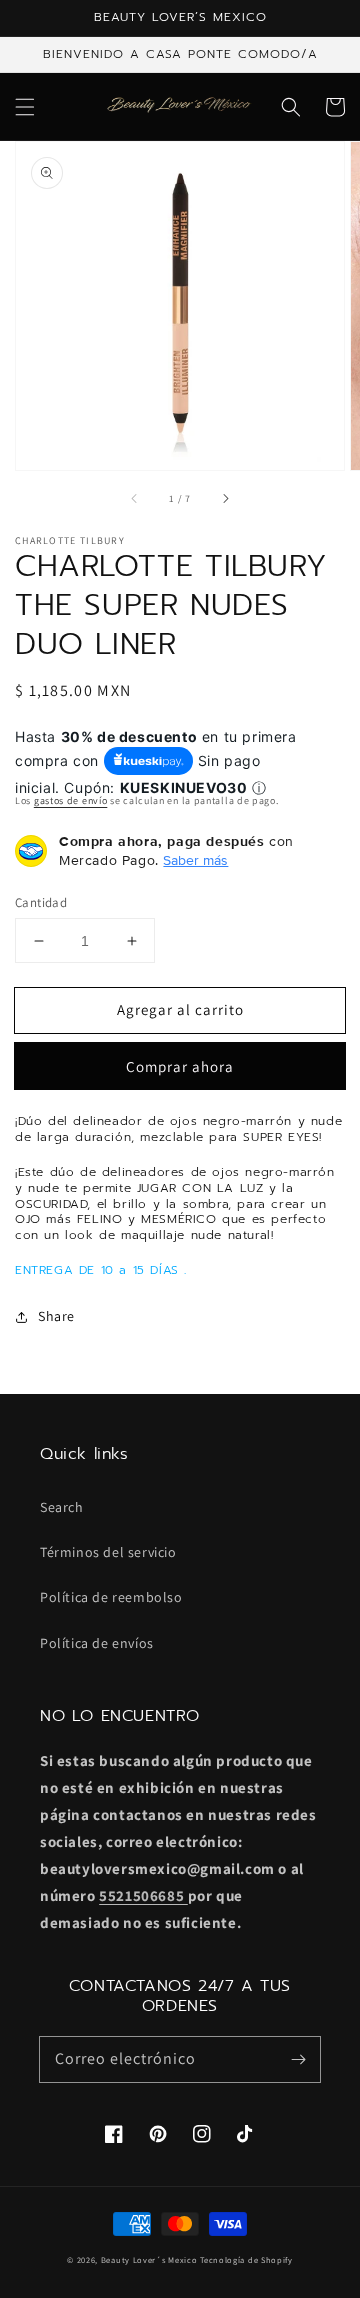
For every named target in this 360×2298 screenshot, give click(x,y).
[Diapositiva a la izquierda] (135, 498)
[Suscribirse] (298, 2059)
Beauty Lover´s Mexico (149, 2259)
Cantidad (41, 902)
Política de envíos (97, 1643)
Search (62, 1507)
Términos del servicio (108, 1552)
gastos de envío (71, 800)
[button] (25, 107)
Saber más (195, 860)
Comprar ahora (180, 1066)
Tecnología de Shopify (246, 2259)
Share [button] (56, 1316)
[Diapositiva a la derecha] (225, 498)
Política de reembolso (111, 1597)
